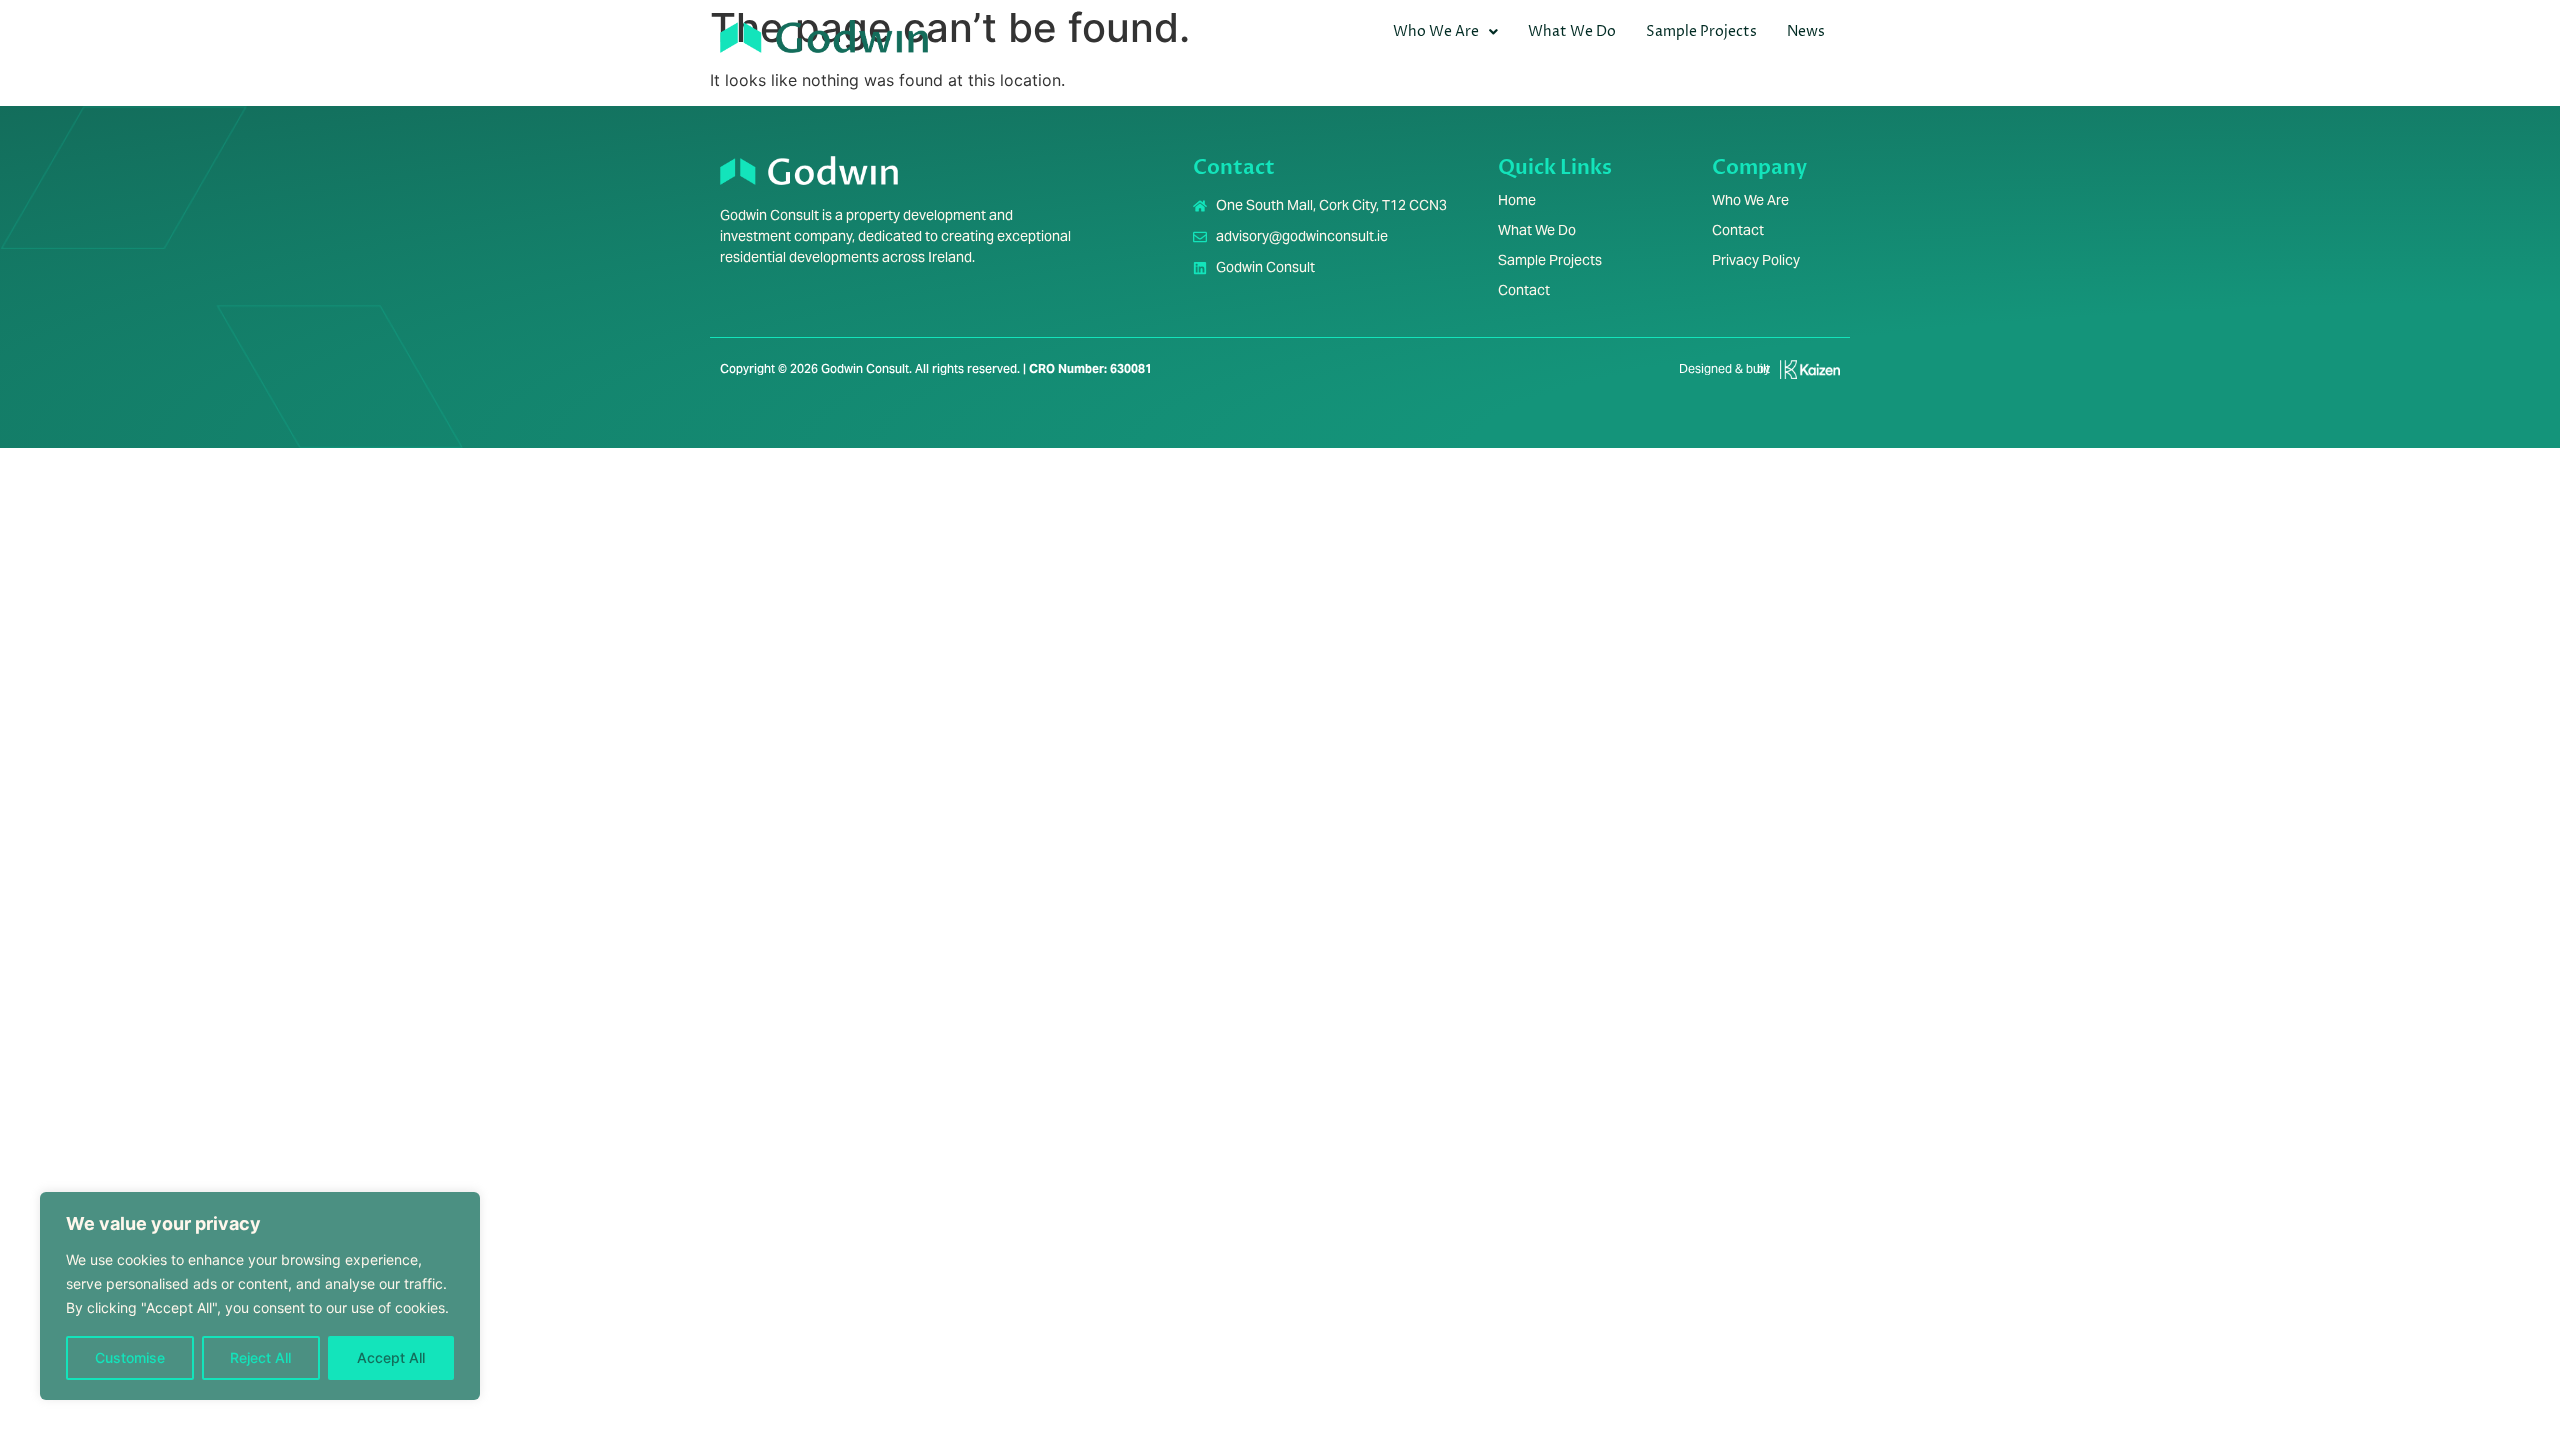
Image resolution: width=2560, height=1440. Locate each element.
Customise (130, 1357)
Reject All (260, 1357)
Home (1517, 200)
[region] (260, 1296)
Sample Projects (1701, 31)
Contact (1524, 290)
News (1806, 31)
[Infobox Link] (1751, 377)
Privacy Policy (1756, 260)
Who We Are (1436, 31)
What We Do (1572, 31)
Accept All (391, 1357)
